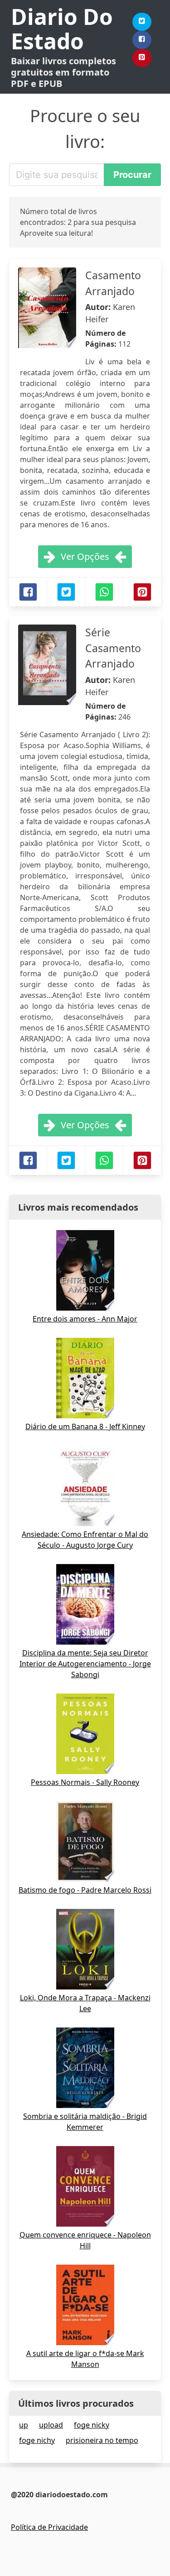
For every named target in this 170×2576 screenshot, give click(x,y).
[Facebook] (142, 40)
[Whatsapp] (104, 592)
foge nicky (92, 2425)
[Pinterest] (142, 58)
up (24, 2425)
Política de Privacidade (49, 2527)
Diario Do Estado (62, 29)
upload (51, 2425)
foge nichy (37, 2440)
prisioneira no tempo (102, 2440)
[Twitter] (142, 22)
